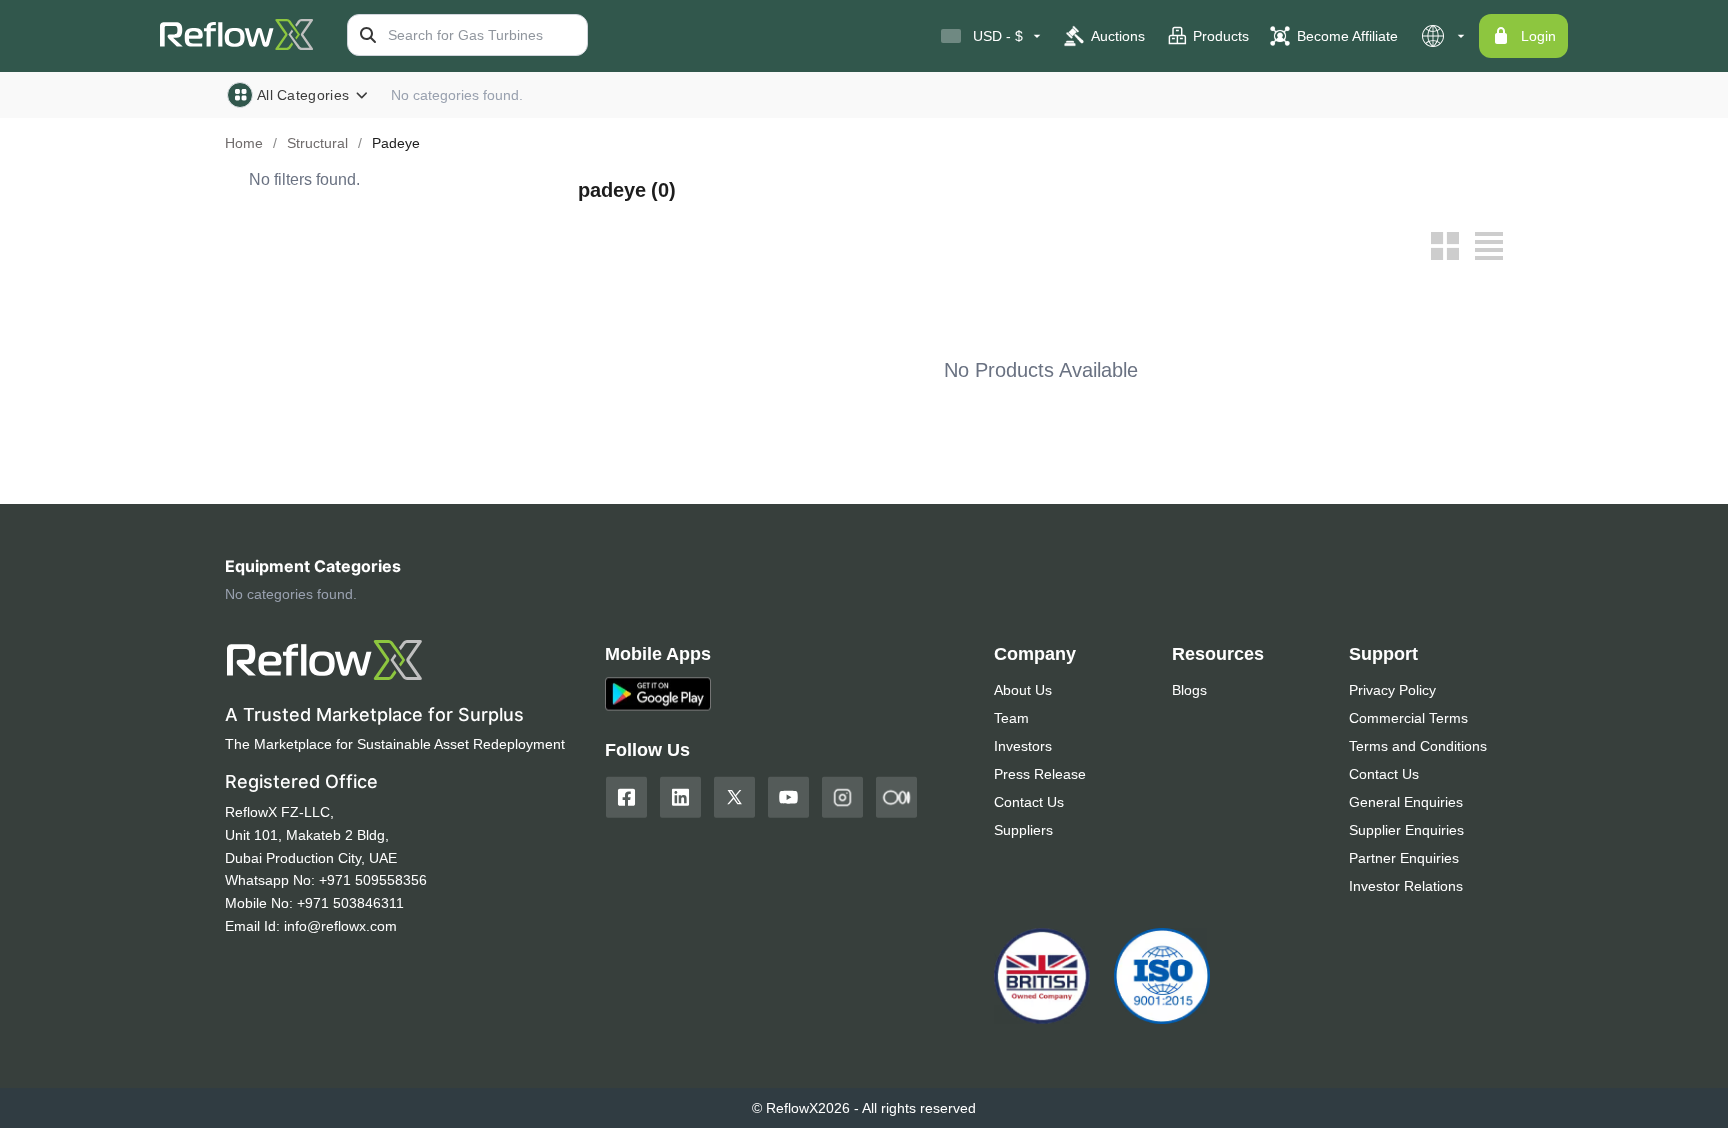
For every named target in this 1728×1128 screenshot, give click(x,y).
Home (244, 143)
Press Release (1040, 774)
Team (1011, 718)
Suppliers (1023, 830)
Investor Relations (1406, 886)
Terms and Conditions (1418, 746)
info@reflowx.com (340, 926)
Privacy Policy (1392, 690)
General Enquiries (1406, 802)
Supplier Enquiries (1406, 830)
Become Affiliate (1347, 36)
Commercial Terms (1408, 718)
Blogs (1189, 690)
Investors (1023, 746)
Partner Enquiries (1404, 858)
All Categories (303, 95)
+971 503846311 (350, 903)
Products (1221, 36)
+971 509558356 (373, 880)
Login (1538, 36)
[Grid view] (1445, 246)
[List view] (1489, 246)
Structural (317, 143)
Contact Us (1029, 802)
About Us (1023, 690)
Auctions (1118, 36)
